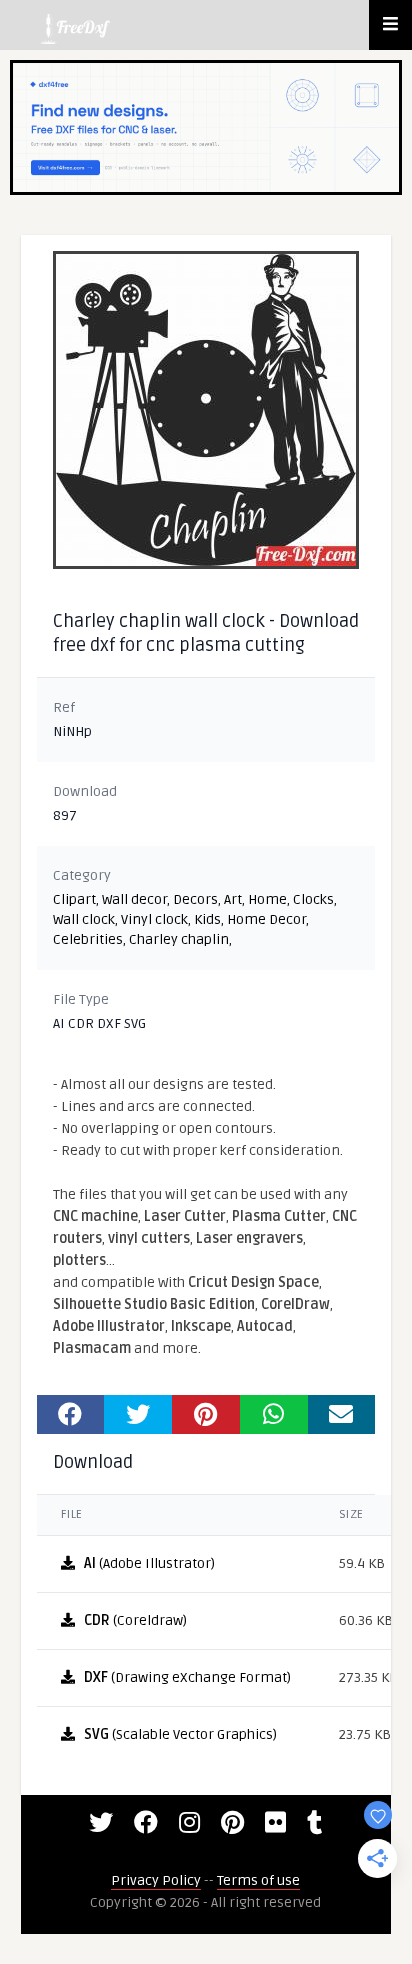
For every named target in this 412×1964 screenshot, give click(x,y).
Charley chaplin (179, 939)
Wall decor (134, 899)
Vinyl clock (154, 919)
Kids (207, 919)
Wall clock (84, 919)
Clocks (313, 899)
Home (267, 899)
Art (233, 899)
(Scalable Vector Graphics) (180, 1734)
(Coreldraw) (135, 1620)
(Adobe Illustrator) (149, 1563)
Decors (195, 899)
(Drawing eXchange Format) (187, 1677)
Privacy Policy (156, 1880)
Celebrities (88, 939)
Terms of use (258, 1880)
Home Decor (266, 919)
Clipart (74, 899)
